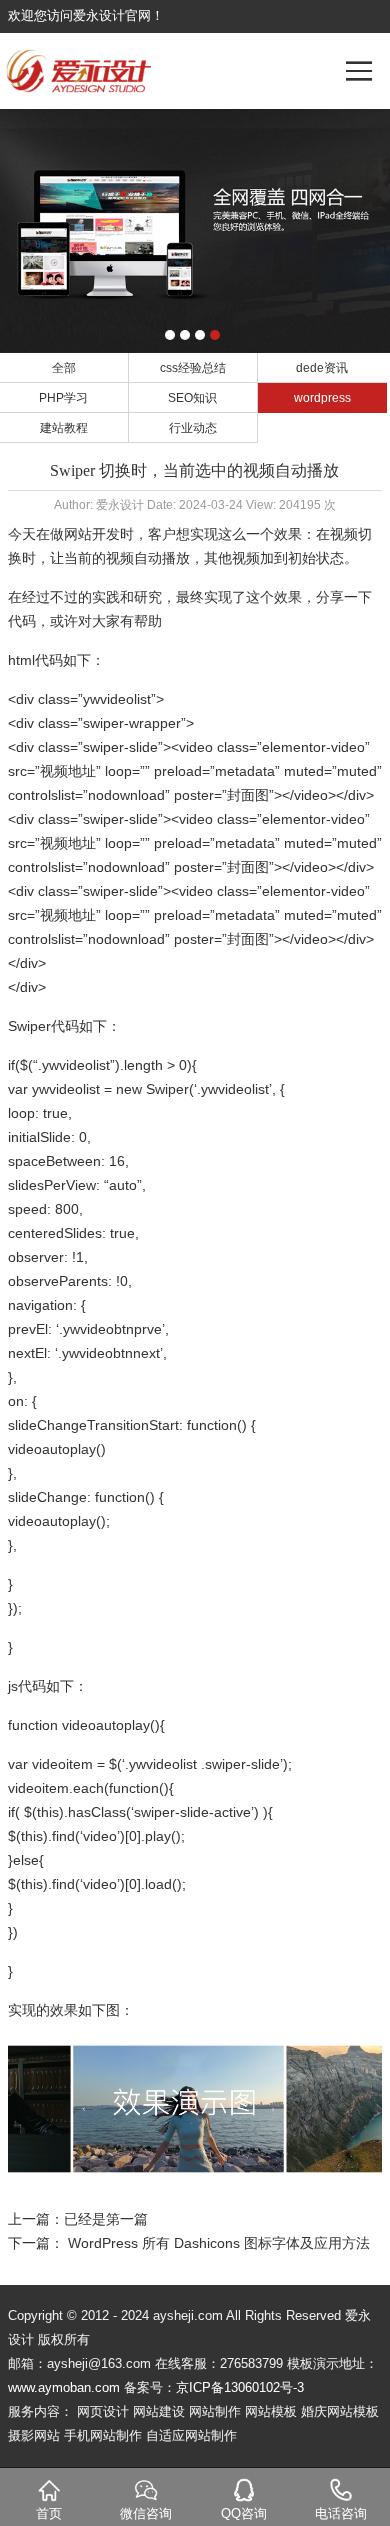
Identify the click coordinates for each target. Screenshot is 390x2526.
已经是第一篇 (106, 2219)
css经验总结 (193, 368)
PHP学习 (63, 398)
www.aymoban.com (64, 2387)
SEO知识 (192, 398)
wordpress (322, 398)
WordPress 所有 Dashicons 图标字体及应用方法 (219, 2243)
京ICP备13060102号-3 (240, 2387)
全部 (64, 368)
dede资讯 (322, 368)
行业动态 (193, 428)
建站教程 (64, 428)
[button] (170, 335)
